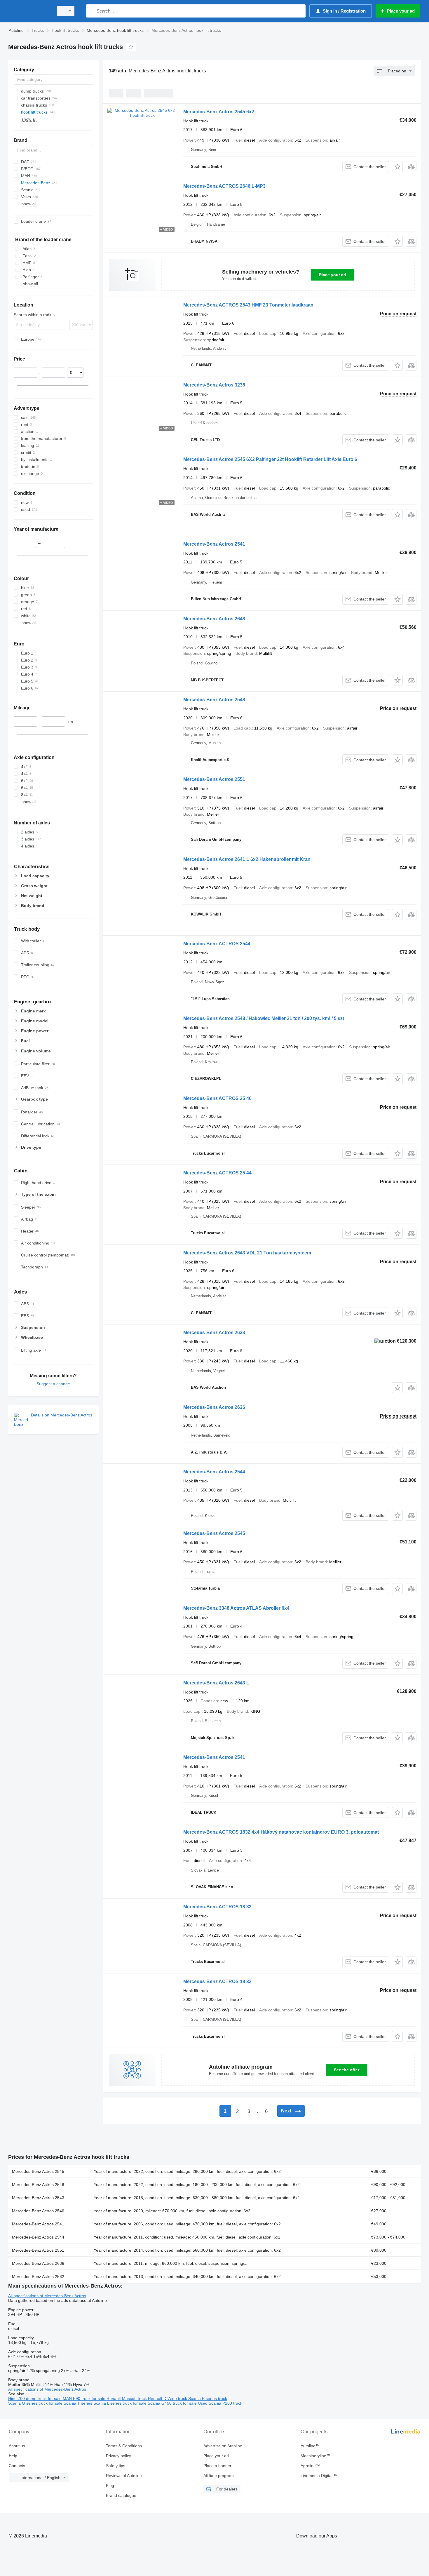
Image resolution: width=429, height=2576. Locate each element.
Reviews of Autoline (124, 2476)
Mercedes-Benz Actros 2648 (214, 619)
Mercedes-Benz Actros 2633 (214, 1333)
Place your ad (333, 275)
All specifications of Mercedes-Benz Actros (47, 2296)
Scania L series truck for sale (121, 2403)
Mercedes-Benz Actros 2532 (38, 2276)
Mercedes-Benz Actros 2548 (214, 700)
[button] (397, 167)
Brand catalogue (121, 2495)
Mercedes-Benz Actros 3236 (214, 385)
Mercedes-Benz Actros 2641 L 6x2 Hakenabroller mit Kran (247, 859)
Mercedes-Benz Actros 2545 (214, 1533)
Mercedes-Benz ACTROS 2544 (217, 944)
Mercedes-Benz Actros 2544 (214, 1472)
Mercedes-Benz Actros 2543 (38, 2198)
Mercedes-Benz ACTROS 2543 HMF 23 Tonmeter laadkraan (248, 305)
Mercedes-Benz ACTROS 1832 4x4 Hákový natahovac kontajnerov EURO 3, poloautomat (281, 1832)
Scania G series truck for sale (36, 2403)
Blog (110, 2486)
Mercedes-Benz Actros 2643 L (216, 1683)
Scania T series (79, 2403)
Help (13, 2456)
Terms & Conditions (124, 2446)
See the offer (347, 2070)
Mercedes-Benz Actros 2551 (214, 779)
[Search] (92, 11)
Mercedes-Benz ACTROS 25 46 (217, 1098)
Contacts (17, 2466)
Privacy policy (118, 2456)
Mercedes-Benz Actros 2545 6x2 (219, 112)
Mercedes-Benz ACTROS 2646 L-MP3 (224, 186)
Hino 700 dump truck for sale (35, 2399)
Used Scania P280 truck (220, 2403)
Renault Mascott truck (127, 2399)
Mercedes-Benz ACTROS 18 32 (217, 1907)
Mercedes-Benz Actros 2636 (214, 1407)
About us (17, 2446)
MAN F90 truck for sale (85, 2399)
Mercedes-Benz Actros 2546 (38, 2211)
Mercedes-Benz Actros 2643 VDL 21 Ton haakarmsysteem (247, 1253)
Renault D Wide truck (168, 2399)
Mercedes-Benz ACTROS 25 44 (217, 1173)
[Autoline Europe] (29, 11)
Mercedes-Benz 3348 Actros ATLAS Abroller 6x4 (236, 1608)
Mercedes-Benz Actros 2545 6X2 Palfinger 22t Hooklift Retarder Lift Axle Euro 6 (270, 459)
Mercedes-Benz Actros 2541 (214, 544)
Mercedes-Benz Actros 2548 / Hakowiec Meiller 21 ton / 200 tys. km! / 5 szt (264, 1018)
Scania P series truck (208, 2399)
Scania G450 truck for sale (173, 2403)
